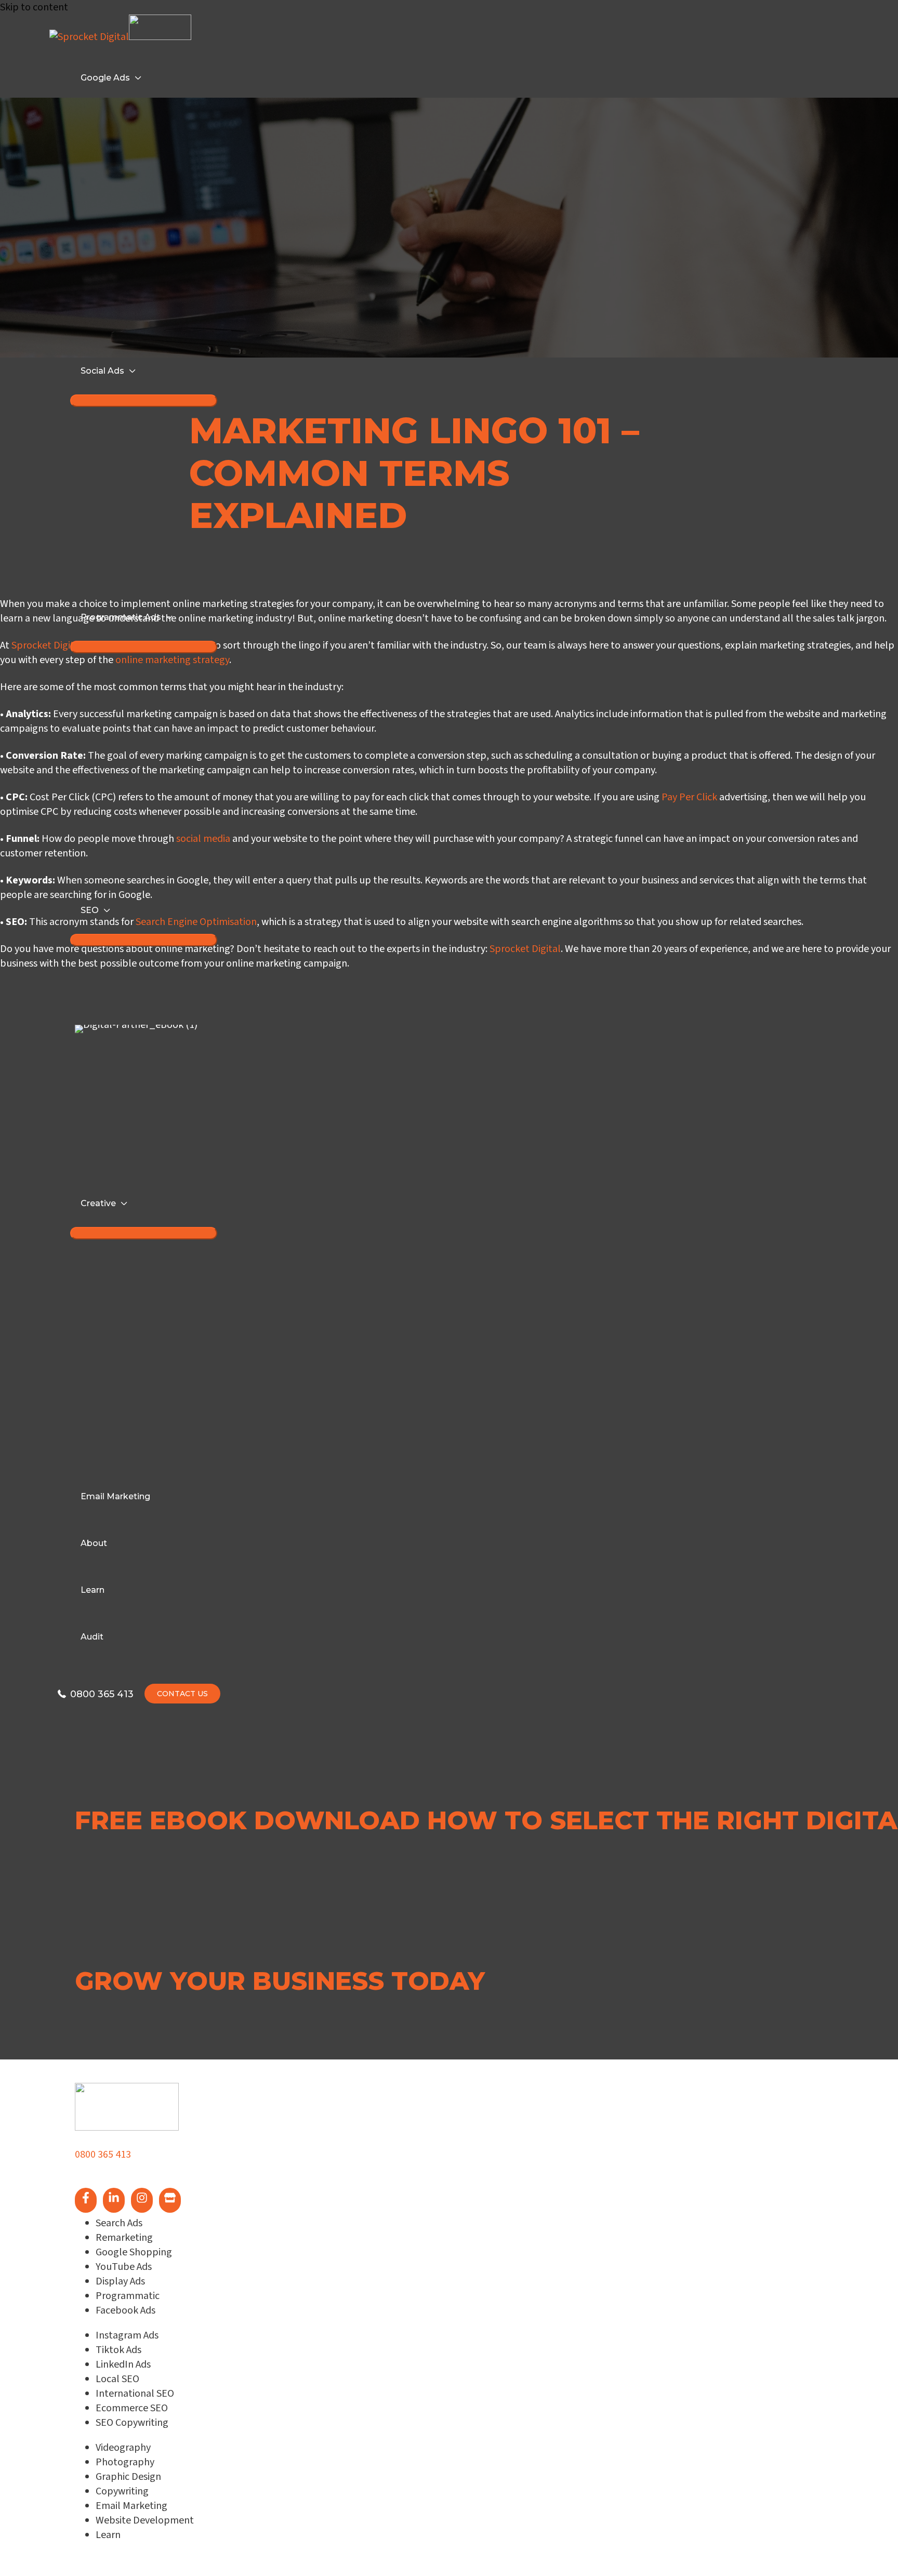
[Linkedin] (114, 2200)
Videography (123, 2448)
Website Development (145, 2520)
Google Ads (105, 78)
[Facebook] (86, 2200)
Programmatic (128, 2296)
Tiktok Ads (118, 2350)
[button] (126, 1849)
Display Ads (120, 2281)
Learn (108, 2535)
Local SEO (117, 2379)
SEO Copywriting (132, 2423)
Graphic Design (128, 2477)
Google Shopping (134, 2252)
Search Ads (119, 2223)
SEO (90, 910)
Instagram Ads (127, 2335)
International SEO (135, 2394)
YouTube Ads (124, 2267)
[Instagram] (142, 2200)
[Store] (170, 2200)
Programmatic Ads (121, 617)
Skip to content (34, 7)
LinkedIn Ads (123, 2364)
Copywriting (122, 2491)
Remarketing (124, 2238)
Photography (125, 2462)
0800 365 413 (103, 2155)
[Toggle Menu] (144, 647)
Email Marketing (131, 2506)
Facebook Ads (126, 2310)
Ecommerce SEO (132, 2408)
